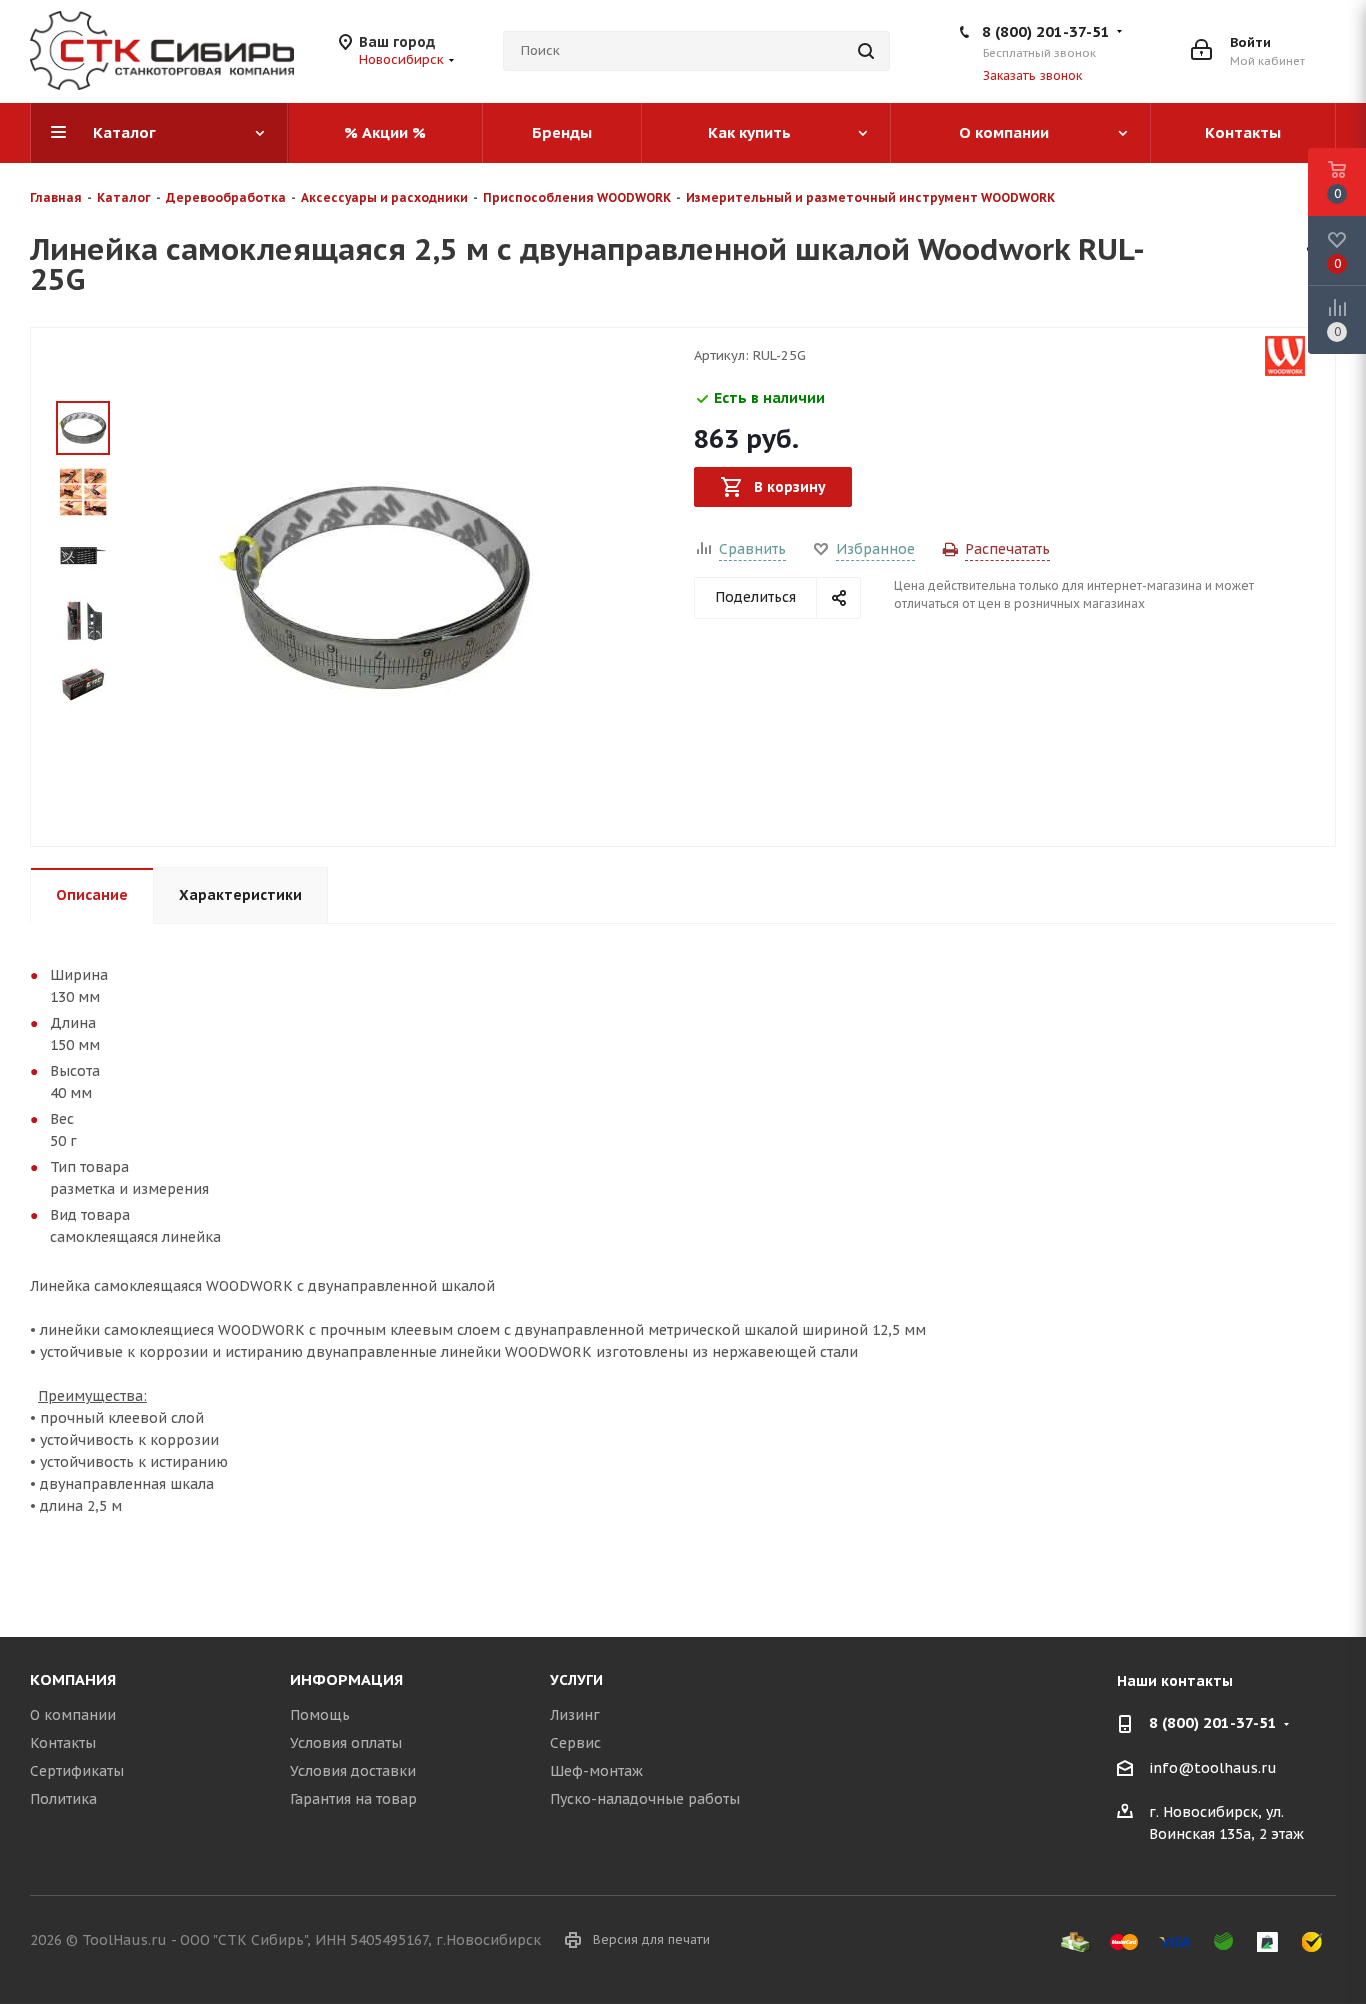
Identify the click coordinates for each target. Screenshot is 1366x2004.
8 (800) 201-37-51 (1046, 31)
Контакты (63, 1743)
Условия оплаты (346, 1743)
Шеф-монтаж (596, 1771)
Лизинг (575, 1715)
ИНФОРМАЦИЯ (346, 1679)
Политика (63, 1799)
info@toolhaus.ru (1213, 1768)
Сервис (575, 1743)
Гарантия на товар (353, 1799)
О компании (73, 1715)
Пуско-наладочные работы (645, 1799)
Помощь (320, 1715)
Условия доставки (353, 1771)
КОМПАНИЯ (73, 1679)
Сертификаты (77, 1771)
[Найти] (866, 51)
